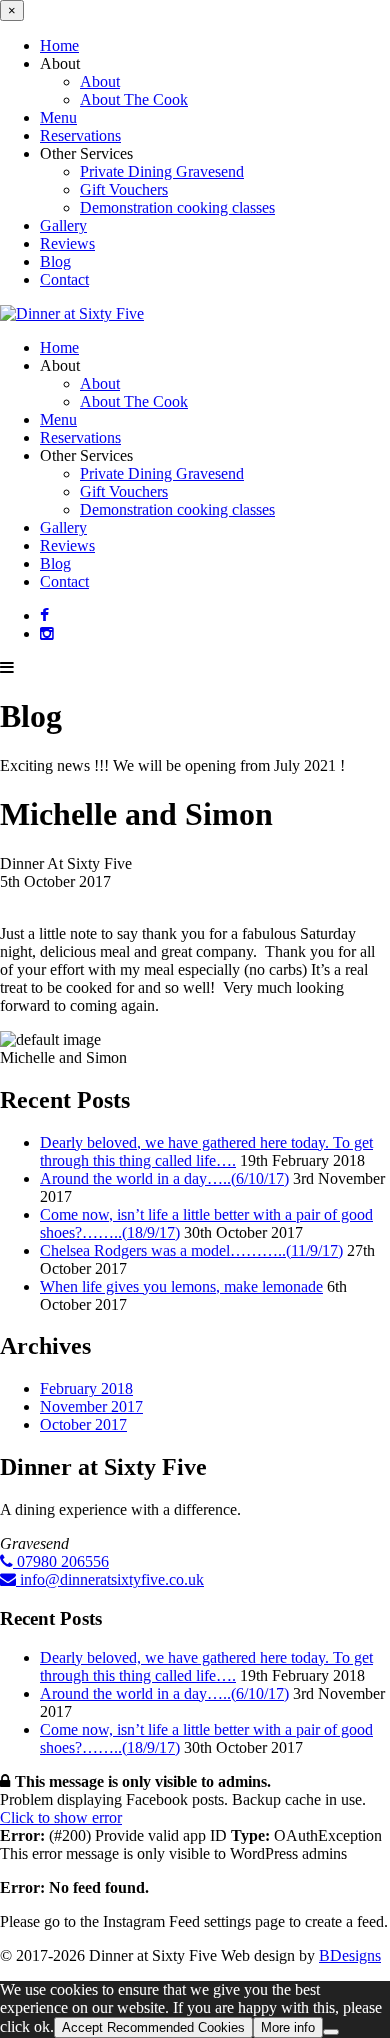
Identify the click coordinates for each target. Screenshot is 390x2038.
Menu (58, 117)
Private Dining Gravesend (162, 171)
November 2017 (91, 1406)
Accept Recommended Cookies (153, 2027)
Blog (55, 261)
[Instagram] (47, 633)
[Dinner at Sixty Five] (72, 313)
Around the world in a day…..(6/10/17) (164, 1178)
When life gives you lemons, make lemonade (181, 1286)
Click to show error (61, 1817)
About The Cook (134, 99)
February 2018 (86, 1388)
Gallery (63, 225)
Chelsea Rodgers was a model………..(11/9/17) (191, 1250)
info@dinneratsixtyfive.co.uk (110, 1579)
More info (288, 2027)
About (100, 81)
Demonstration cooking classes (177, 207)
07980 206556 (61, 1561)
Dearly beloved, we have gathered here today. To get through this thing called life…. (206, 1151)
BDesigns (350, 1955)
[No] (331, 2032)
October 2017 (83, 1424)
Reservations (80, 135)
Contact (64, 279)
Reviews (67, 243)
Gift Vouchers (124, 189)
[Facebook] (44, 615)
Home (59, 45)
